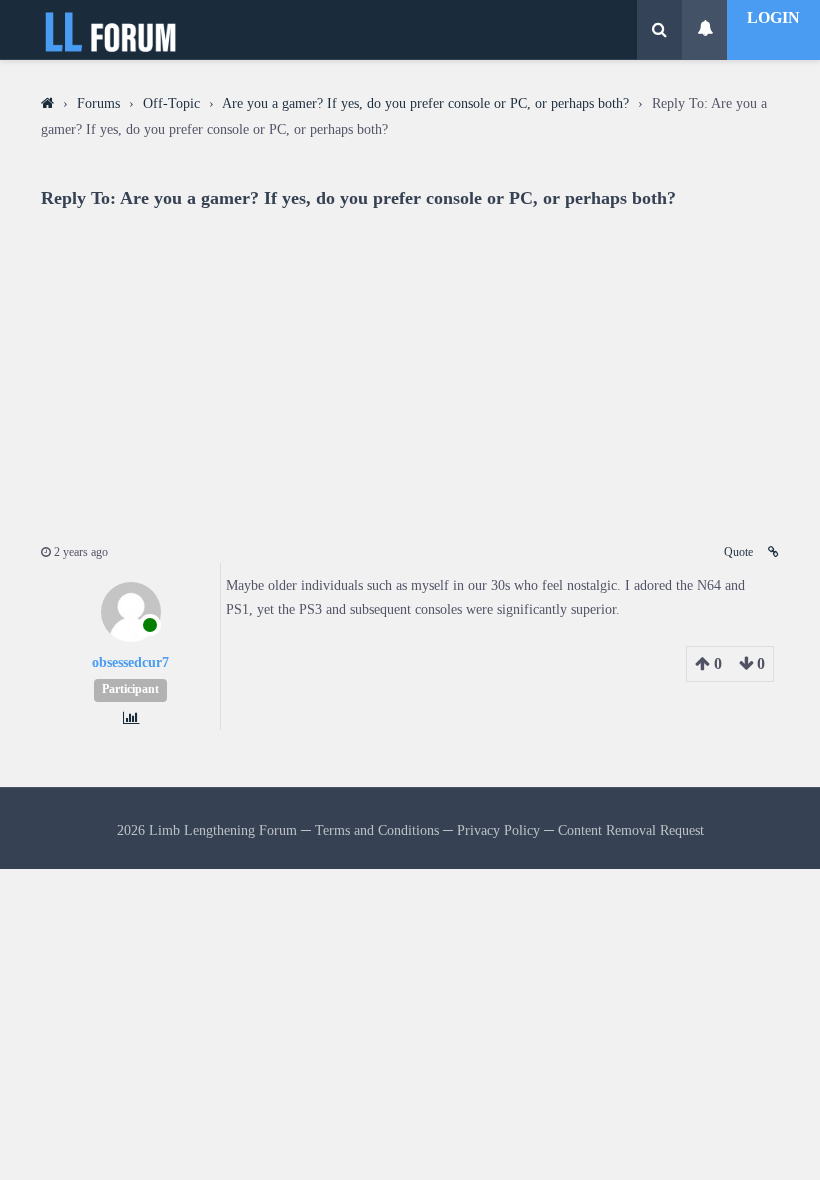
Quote (738, 552)
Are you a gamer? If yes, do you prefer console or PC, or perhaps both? (425, 103)
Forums (98, 103)
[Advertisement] (410, 363)
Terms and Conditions (377, 830)
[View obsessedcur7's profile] (131, 638)
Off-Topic (171, 103)
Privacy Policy (498, 830)
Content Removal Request (631, 830)
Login (773, 17)
